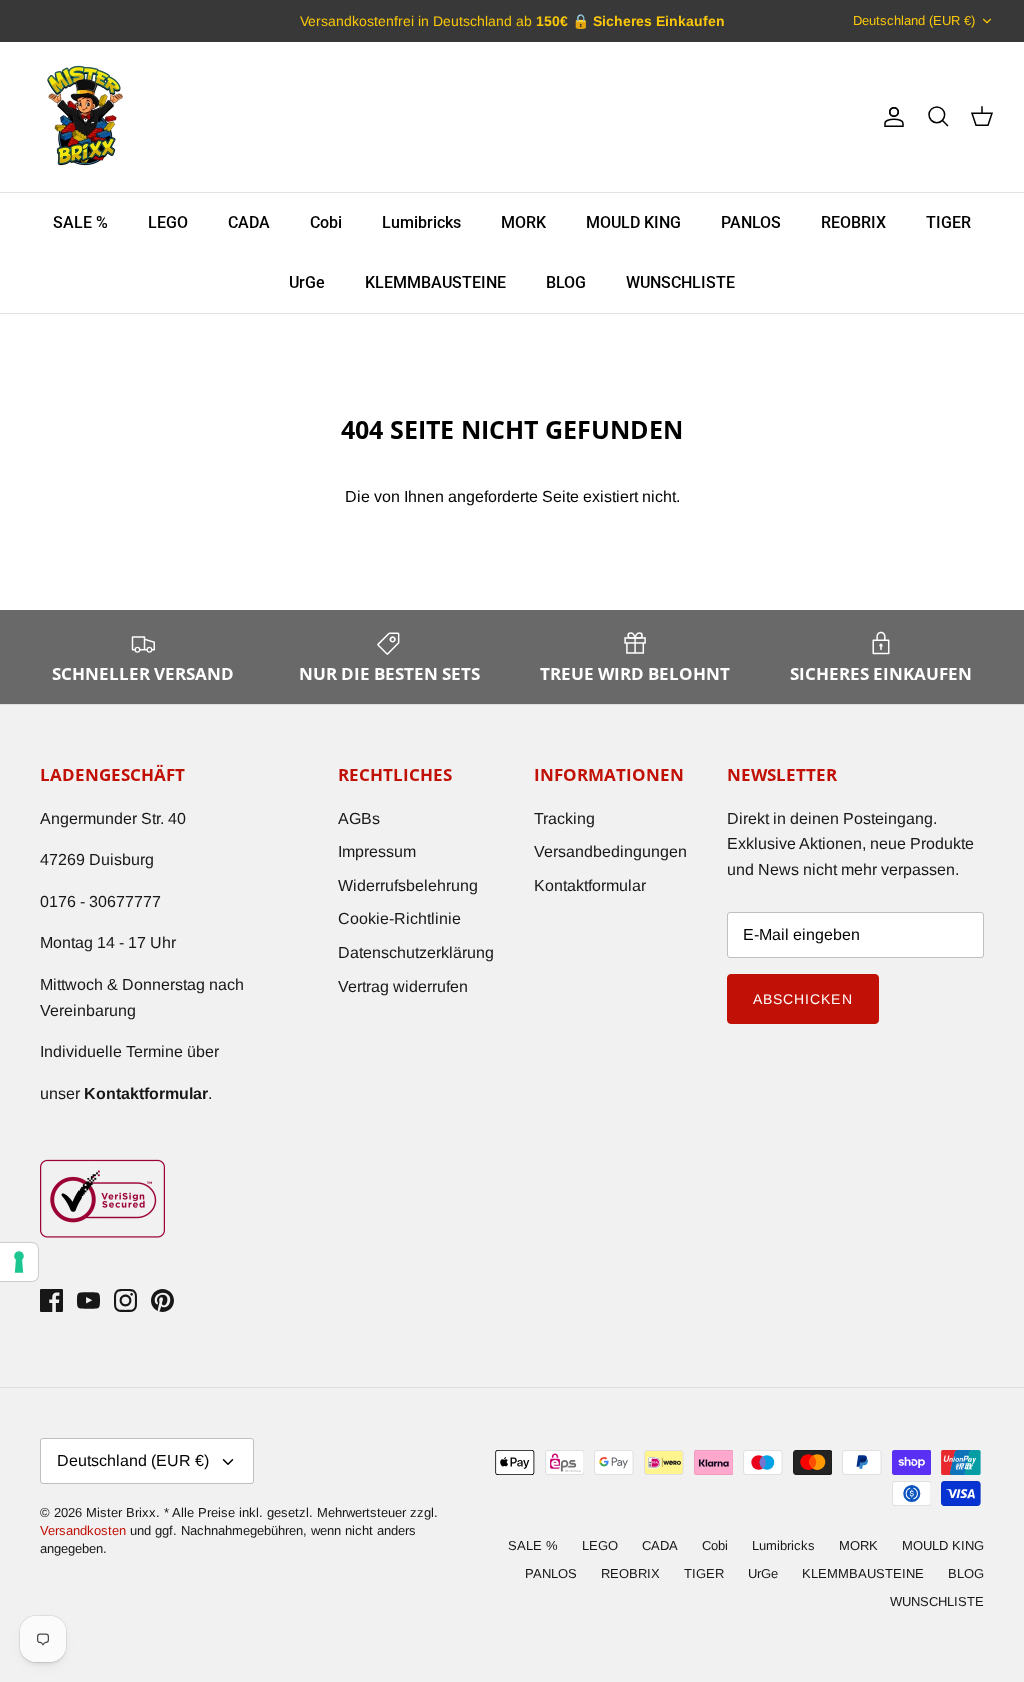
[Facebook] (51, 1300)
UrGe (307, 282)
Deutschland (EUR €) (914, 20)
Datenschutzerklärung (416, 952)
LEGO (168, 222)
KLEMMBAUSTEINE (435, 282)
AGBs (359, 818)
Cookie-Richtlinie (399, 918)
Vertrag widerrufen (403, 986)
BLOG (566, 282)
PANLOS (751, 222)
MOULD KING (633, 222)
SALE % (80, 222)
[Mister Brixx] (85, 117)
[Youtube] (88, 1300)
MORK (523, 222)
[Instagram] (125, 1300)
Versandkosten (85, 1530)
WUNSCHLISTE (680, 282)
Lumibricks (421, 222)
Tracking (564, 818)
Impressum (377, 851)
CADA (249, 222)
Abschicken (803, 999)
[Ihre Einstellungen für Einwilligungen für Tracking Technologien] (19, 1262)
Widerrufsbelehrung (408, 885)
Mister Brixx (121, 1512)
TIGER (948, 222)
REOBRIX (853, 222)
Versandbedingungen (610, 851)
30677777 (125, 901)
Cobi (326, 222)
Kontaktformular (590, 885)
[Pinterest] (162, 1300)
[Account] (890, 117)
